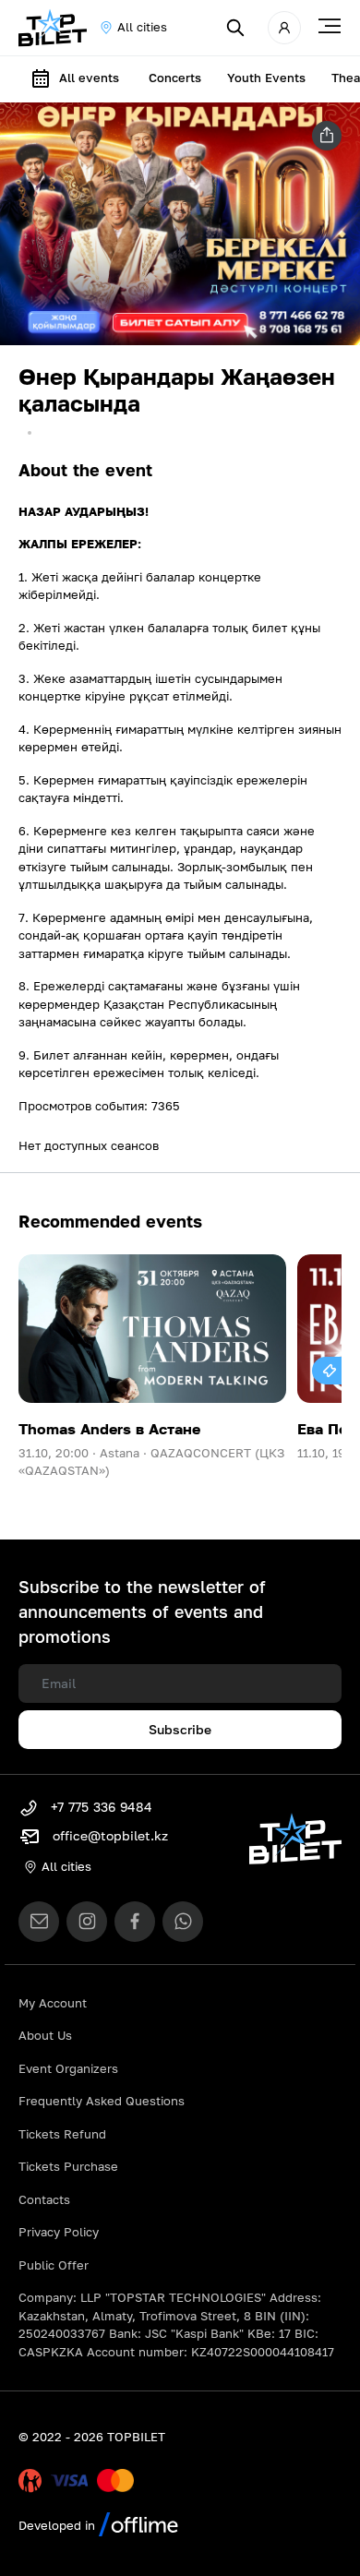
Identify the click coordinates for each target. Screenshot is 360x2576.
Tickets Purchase (68, 2166)
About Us (45, 2035)
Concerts (175, 78)
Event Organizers (68, 2068)
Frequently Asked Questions (102, 2101)
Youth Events (266, 78)
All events (89, 78)
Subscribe (180, 1729)
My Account (53, 2003)
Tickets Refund (62, 2134)
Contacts (44, 2199)
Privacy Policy (59, 2232)
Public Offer (54, 2265)
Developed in (59, 2525)
